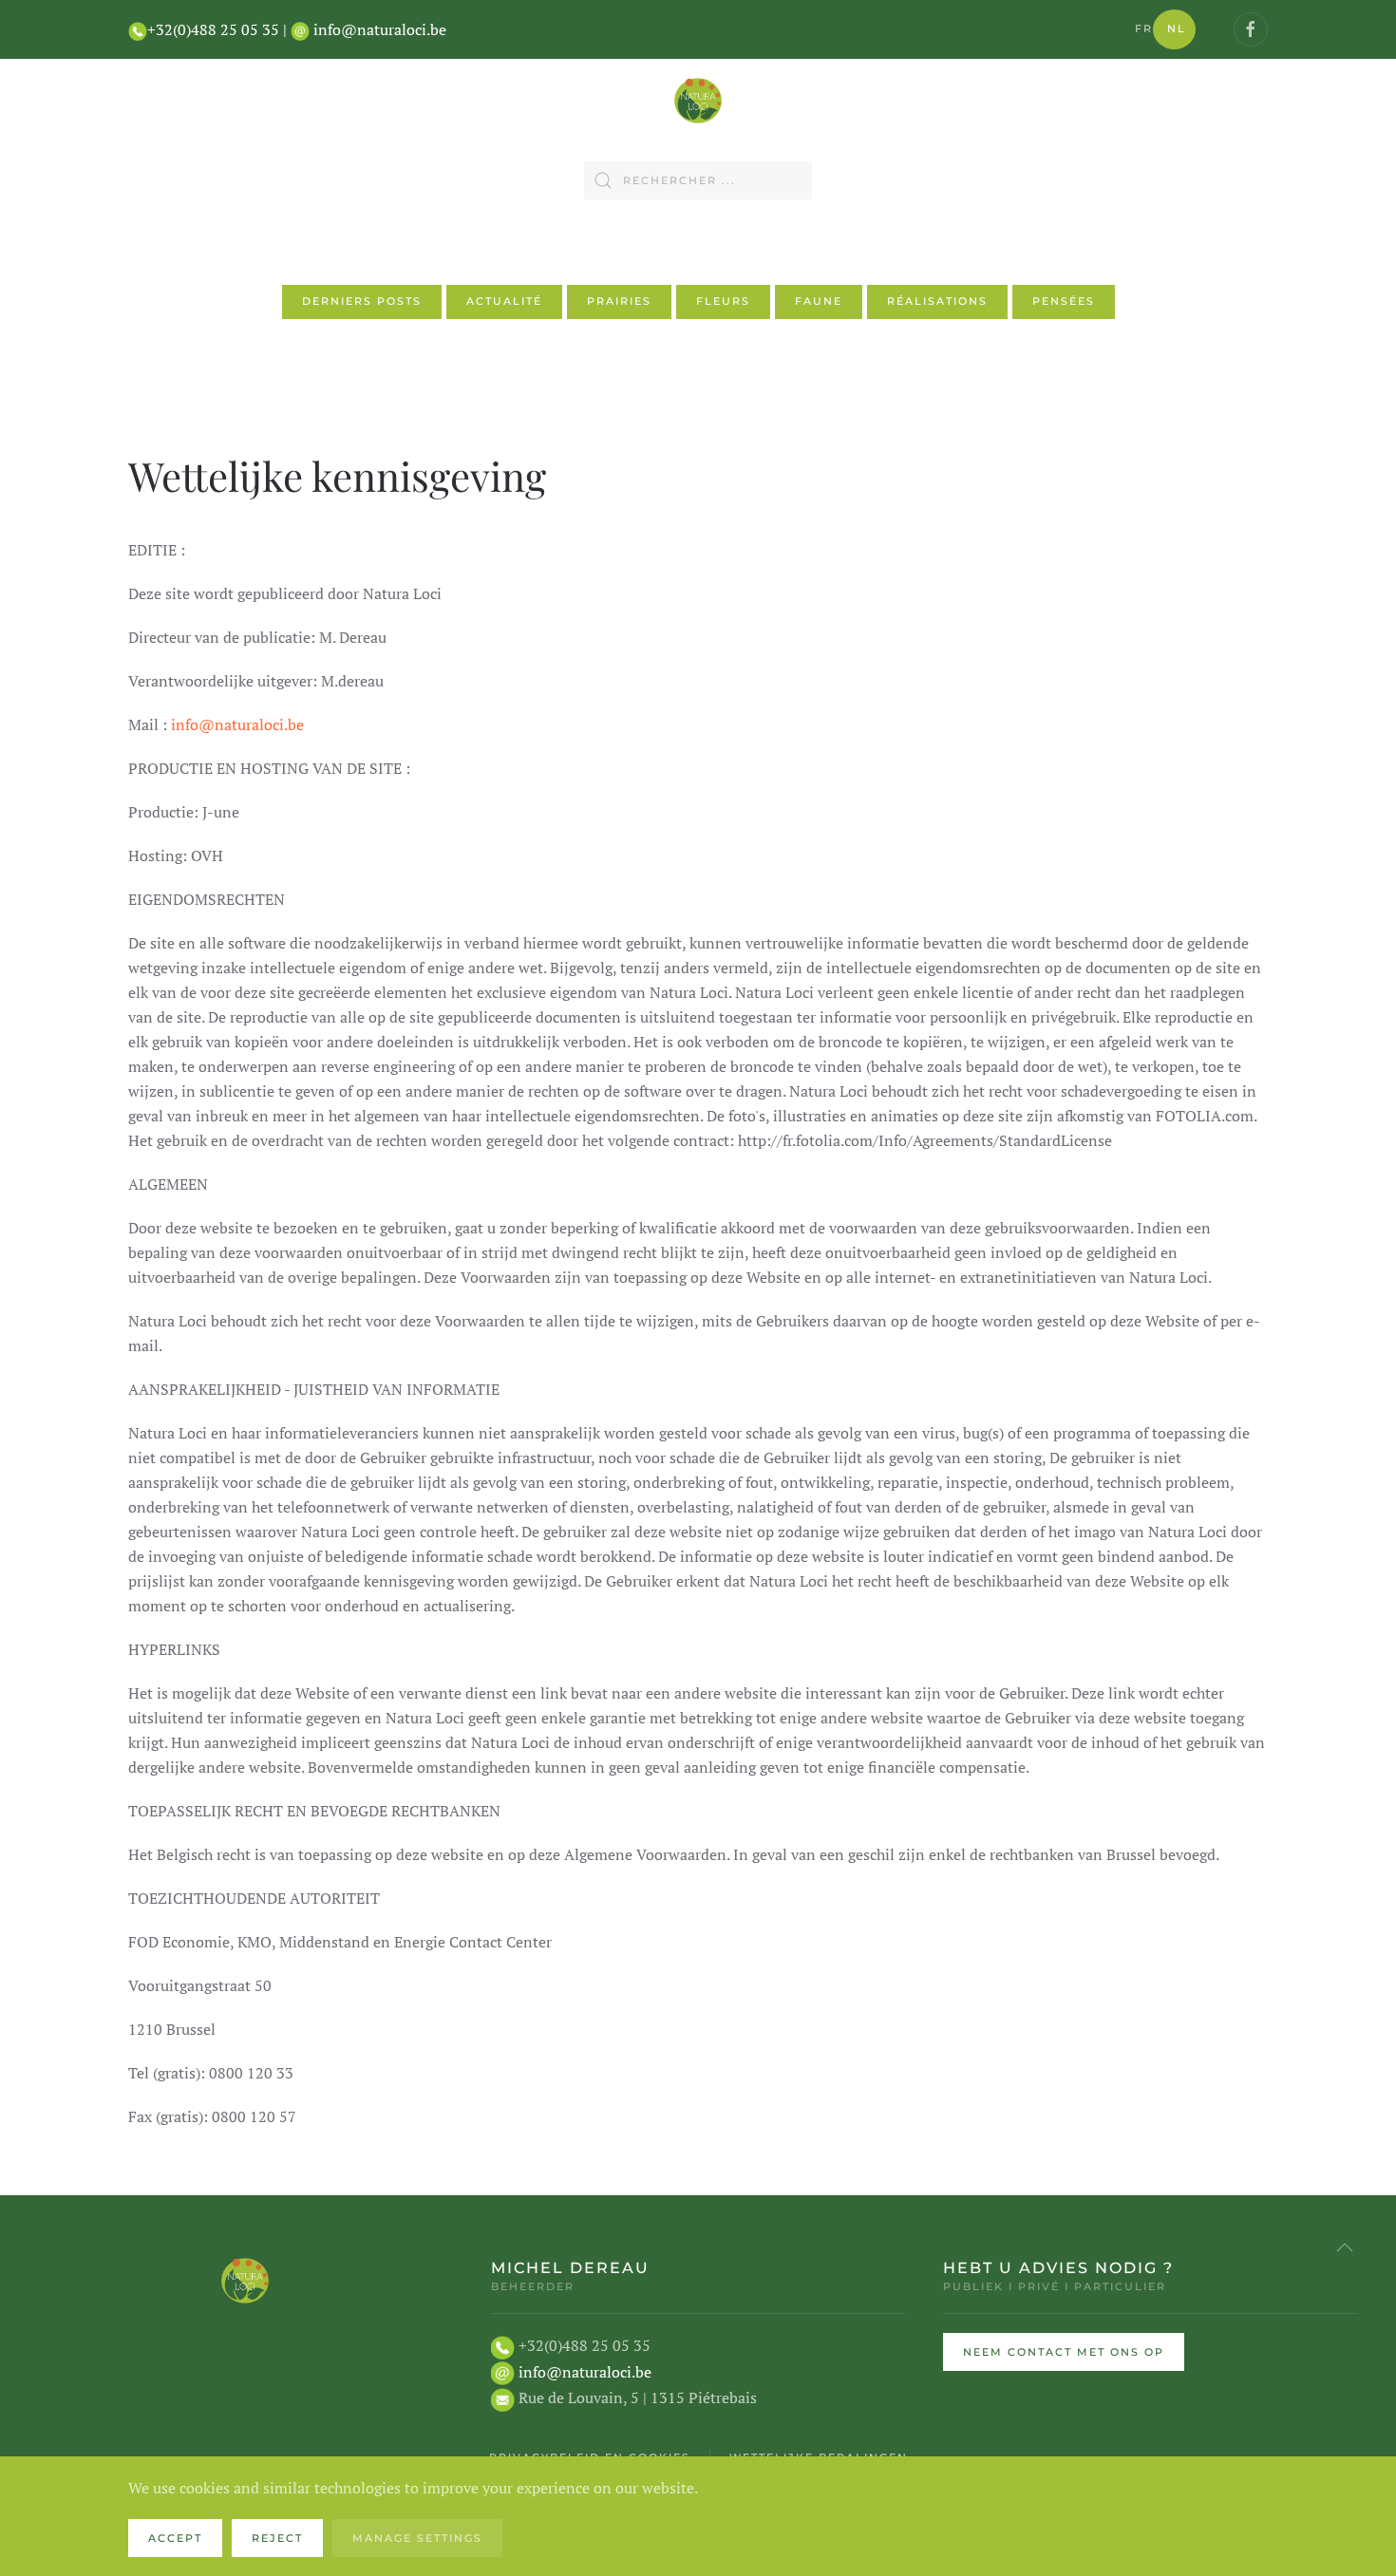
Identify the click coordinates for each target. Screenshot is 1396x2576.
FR (1144, 28)
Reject (277, 2538)
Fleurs (723, 301)
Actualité (504, 301)
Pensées (1064, 301)
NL (1177, 28)
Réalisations (937, 301)
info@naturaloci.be (380, 29)
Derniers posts (362, 301)
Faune (819, 301)
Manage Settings (417, 2538)
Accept (175, 2538)
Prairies (619, 301)
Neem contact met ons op (1064, 2352)
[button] (1345, 2247)
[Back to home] (698, 101)
